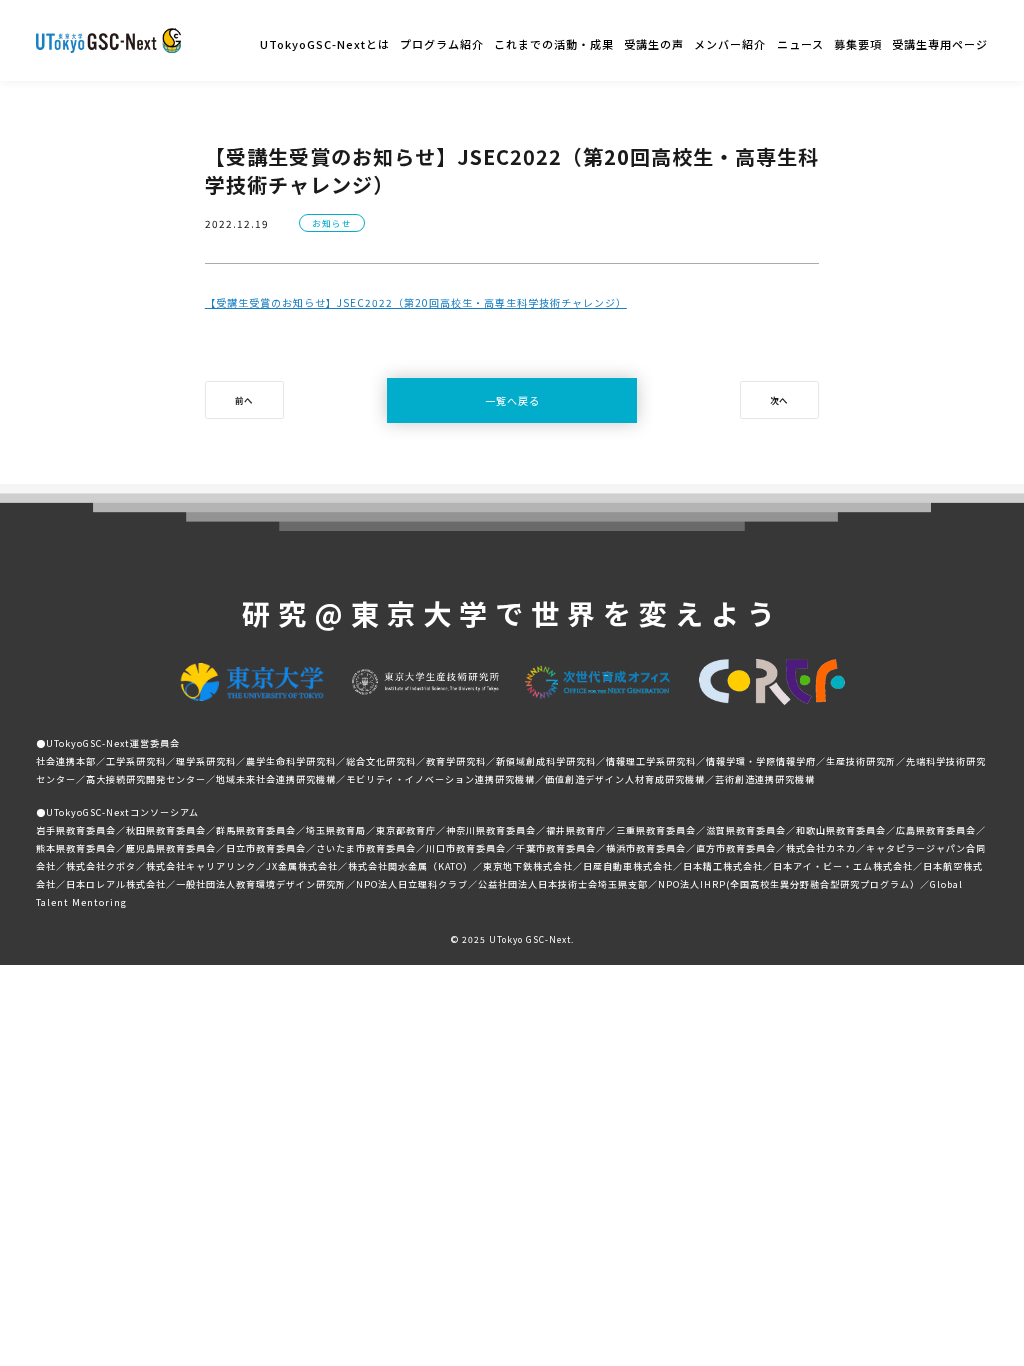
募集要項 (858, 44)
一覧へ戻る (512, 400)
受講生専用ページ (940, 44)
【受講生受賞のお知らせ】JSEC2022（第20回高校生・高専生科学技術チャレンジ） (416, 302)
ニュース (800, 44)
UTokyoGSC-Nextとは (325, 44)
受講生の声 (654, 44)
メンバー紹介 (730, 44)
